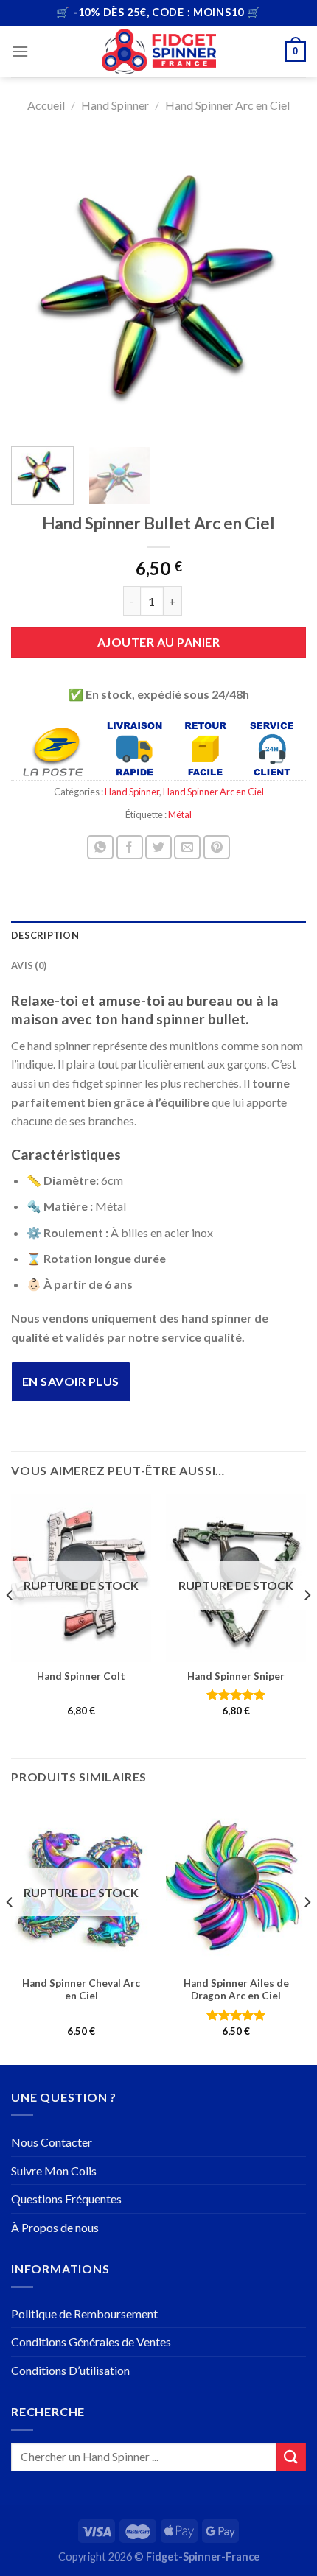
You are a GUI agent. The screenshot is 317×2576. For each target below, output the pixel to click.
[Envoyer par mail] (187, 847)
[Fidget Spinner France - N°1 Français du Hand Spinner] (159, 52)
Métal (180, 814)
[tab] (158, 935)
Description (45, 935)
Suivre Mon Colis (54, 2171)
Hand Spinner (115, 105)
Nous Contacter (52, 2142)
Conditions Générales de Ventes (91, 2341)
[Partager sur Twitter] (158, 847)
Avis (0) (29, 965)
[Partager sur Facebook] (130, 847)
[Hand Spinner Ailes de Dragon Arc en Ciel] (236, 1885)
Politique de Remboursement (84, 2313)
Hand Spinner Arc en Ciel (227, 105)
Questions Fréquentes (66, 2199)
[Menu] (20, 51)
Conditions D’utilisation (70, 2370)
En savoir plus (71, 1381)
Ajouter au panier (158, 642)
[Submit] (291, 2457)
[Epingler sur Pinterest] (217, 847)
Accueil (46, 105)
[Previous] (35, 284)
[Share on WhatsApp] (100, 847)
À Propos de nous (55, 2227)
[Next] (282, 284)
